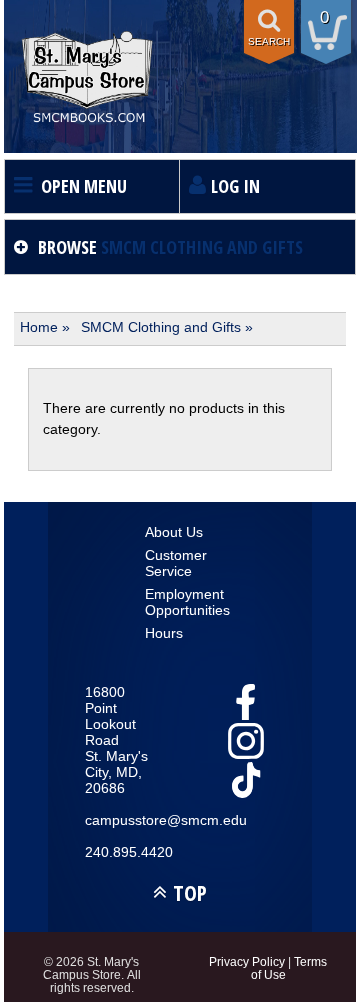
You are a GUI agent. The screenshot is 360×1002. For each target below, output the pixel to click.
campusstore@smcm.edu (120, 820)
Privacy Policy (247, 961)
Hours (164, 633)
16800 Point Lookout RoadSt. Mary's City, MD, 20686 (116, 740)
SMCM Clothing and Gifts (161, 327)
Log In (235, 186)
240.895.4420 (120, 852)
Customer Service (176, 563)
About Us (174, 532)
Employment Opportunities (180, 602)
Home (39, 327)
